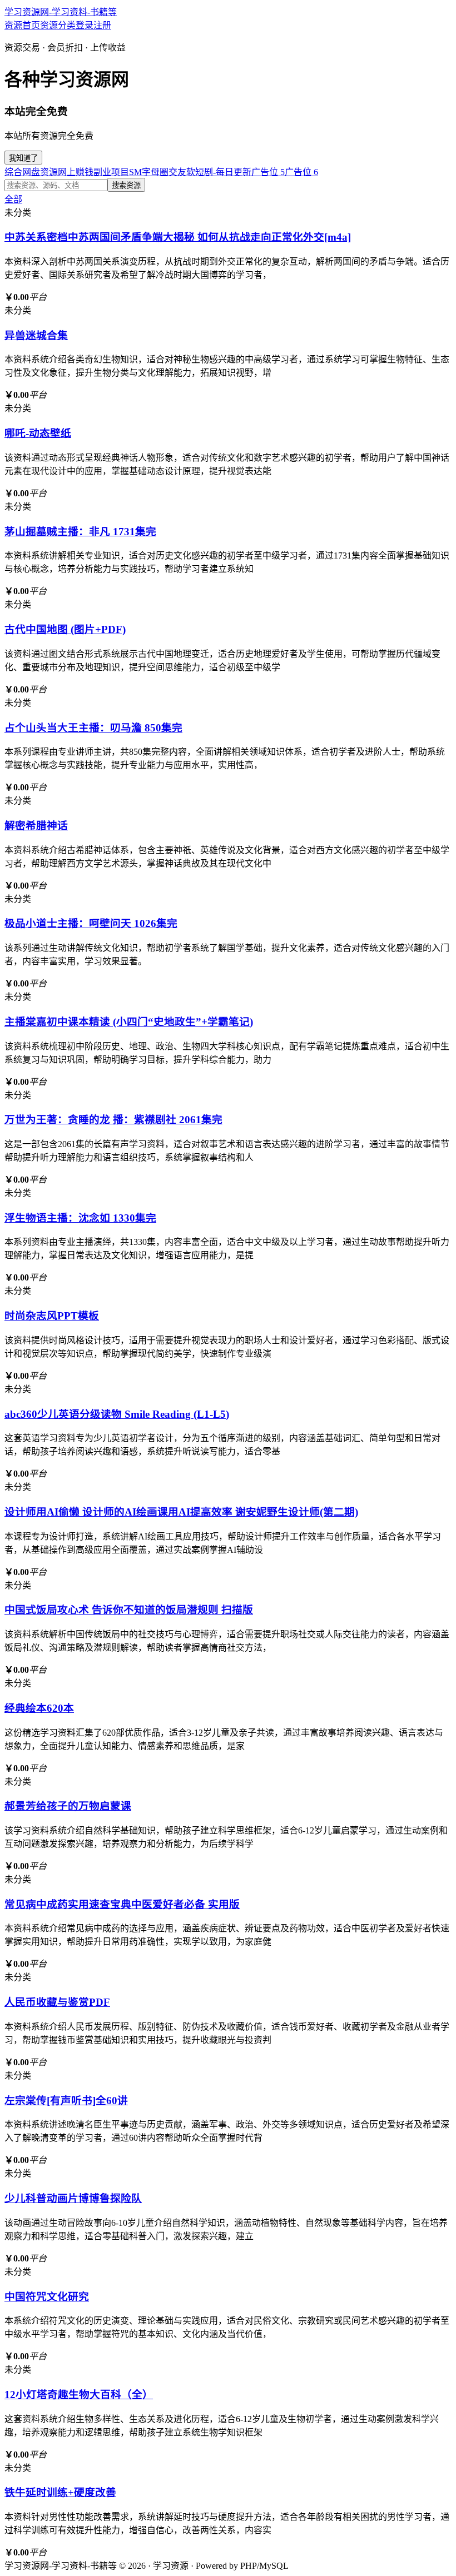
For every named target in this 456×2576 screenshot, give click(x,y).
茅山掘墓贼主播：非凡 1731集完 (80, 532)
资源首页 (22, 25)
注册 (102, 25)
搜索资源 (126, 185)
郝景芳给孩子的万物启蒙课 (68, 1806)
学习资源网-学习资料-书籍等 (61, 12)
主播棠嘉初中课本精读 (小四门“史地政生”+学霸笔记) (129, 1022)
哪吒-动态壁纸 (38, 433)
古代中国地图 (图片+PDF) (65, 629)
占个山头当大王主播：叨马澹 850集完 (93, 728)
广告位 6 (301, 172)
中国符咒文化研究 (47, 2297)
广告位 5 (268, 172)
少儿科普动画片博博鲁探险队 (73, 2198)
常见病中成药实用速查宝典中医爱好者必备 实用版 (122, 1904)
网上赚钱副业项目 (93, 172)
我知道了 (23, 158)
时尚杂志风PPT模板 (52, 1316)
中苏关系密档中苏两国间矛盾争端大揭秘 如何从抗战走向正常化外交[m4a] (178, 237)
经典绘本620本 (39, 1708)
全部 (13, 199)
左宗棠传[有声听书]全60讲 (66, 2101)
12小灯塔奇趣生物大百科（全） (79, 2395)
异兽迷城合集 (36, 335)
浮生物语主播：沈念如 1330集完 (80, 1218)
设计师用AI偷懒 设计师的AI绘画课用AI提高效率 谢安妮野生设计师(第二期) (181, 1512)
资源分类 (58, 25)
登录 (85, 25)
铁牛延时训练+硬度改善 (60, 2492)
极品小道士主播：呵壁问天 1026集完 (91, 923)
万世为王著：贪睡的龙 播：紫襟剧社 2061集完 (113, 1120)
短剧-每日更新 (223, 172)
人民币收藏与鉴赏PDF (57, 2002)
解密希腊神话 (36, 826)
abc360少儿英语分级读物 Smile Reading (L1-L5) (117, 1414)
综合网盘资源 (31, 172)
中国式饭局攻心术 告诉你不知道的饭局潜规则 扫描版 (129, 1610)
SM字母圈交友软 (162, 172)
